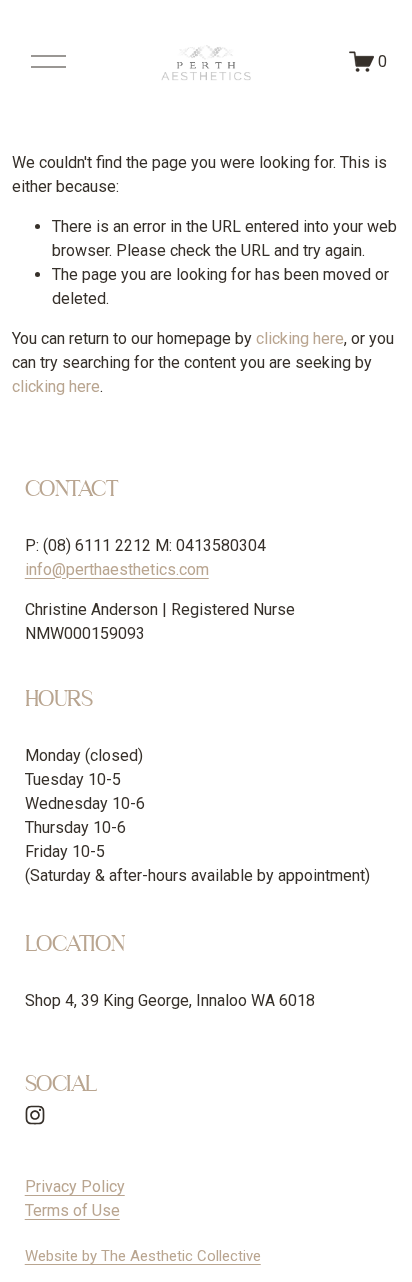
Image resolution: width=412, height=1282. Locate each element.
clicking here (300, 338)
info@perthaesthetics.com (117, 569)
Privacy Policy (75, 1186)
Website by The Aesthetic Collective (143, 1256)
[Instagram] (35, 1115)
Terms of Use (72, 1210)
